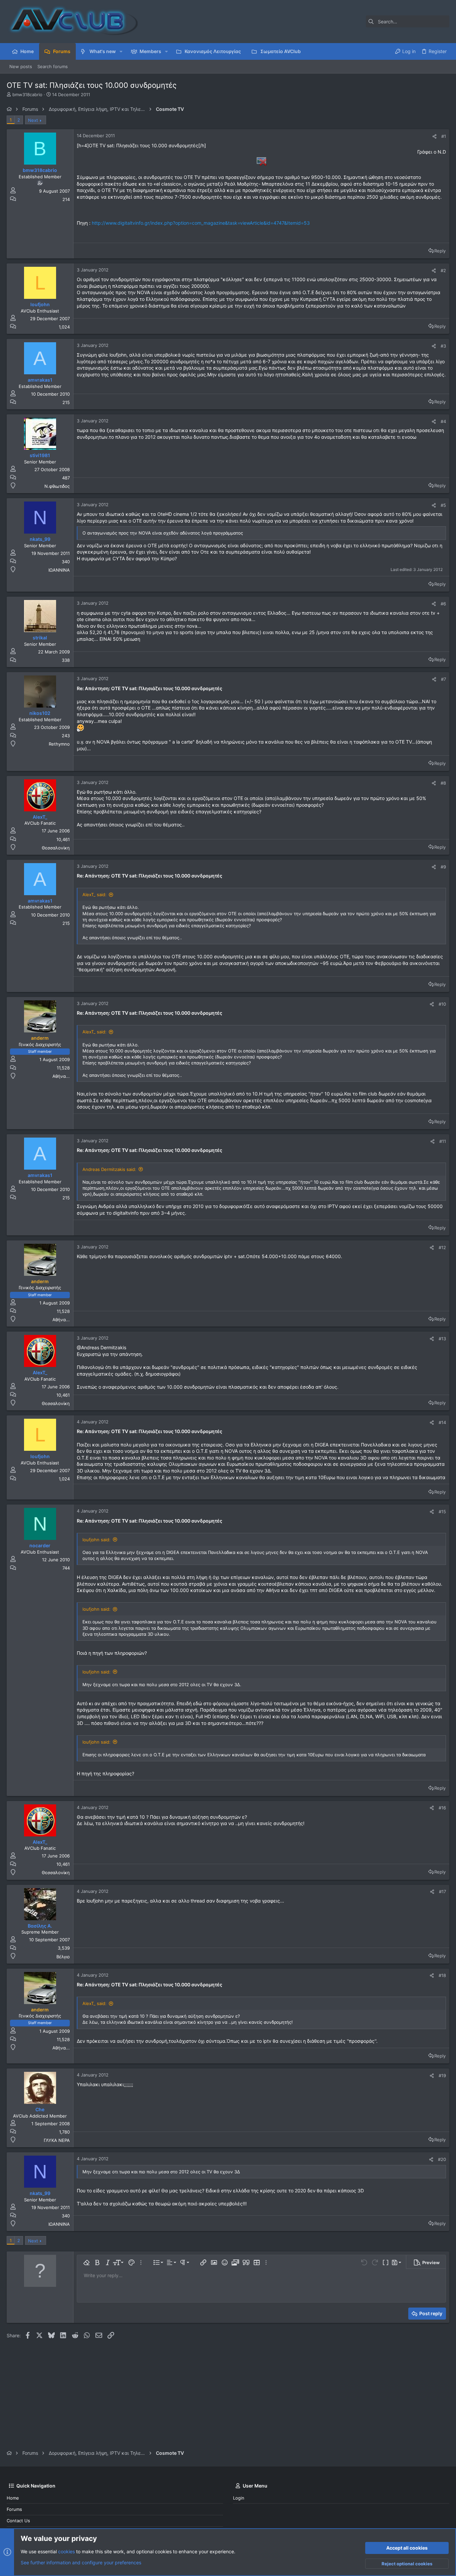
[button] (121, 51)
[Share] (434, 136)
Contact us (18, 2521)
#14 (442, 1422)
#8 (443, 783)
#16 (442, 1808)
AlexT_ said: (94, 895)
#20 (442, 2159)
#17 (442, 1892)
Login (239, 2498)
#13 (442, 1339)
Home (13, 2498)
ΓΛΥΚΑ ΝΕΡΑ (57, 2140)
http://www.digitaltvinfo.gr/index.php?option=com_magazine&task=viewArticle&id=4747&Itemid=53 (201, 223)
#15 (442, 1512)
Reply (440, 251)
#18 (442, 1975)
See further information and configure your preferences (81, 2562)
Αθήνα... (61, 1076)
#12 (442, 1247)
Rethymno (59, 744)
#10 (442, 1004)
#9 (443, 867)
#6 (443, 604)
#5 (443, 505)
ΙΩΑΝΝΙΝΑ (59, 570)
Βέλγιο (63, 1957)
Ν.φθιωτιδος (57, 486)
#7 (443, 679)
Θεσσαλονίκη (56, 848)
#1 (444, 136)
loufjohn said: (96, 1540)
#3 (443, 346)
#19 (442, 2075)
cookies (66, 2551)
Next (33, 120)
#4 (443, 421)
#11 (443, 1141)
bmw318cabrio (27, 94)
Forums (14, 2509)
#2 (443, 270)
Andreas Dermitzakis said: (109, 1169)
